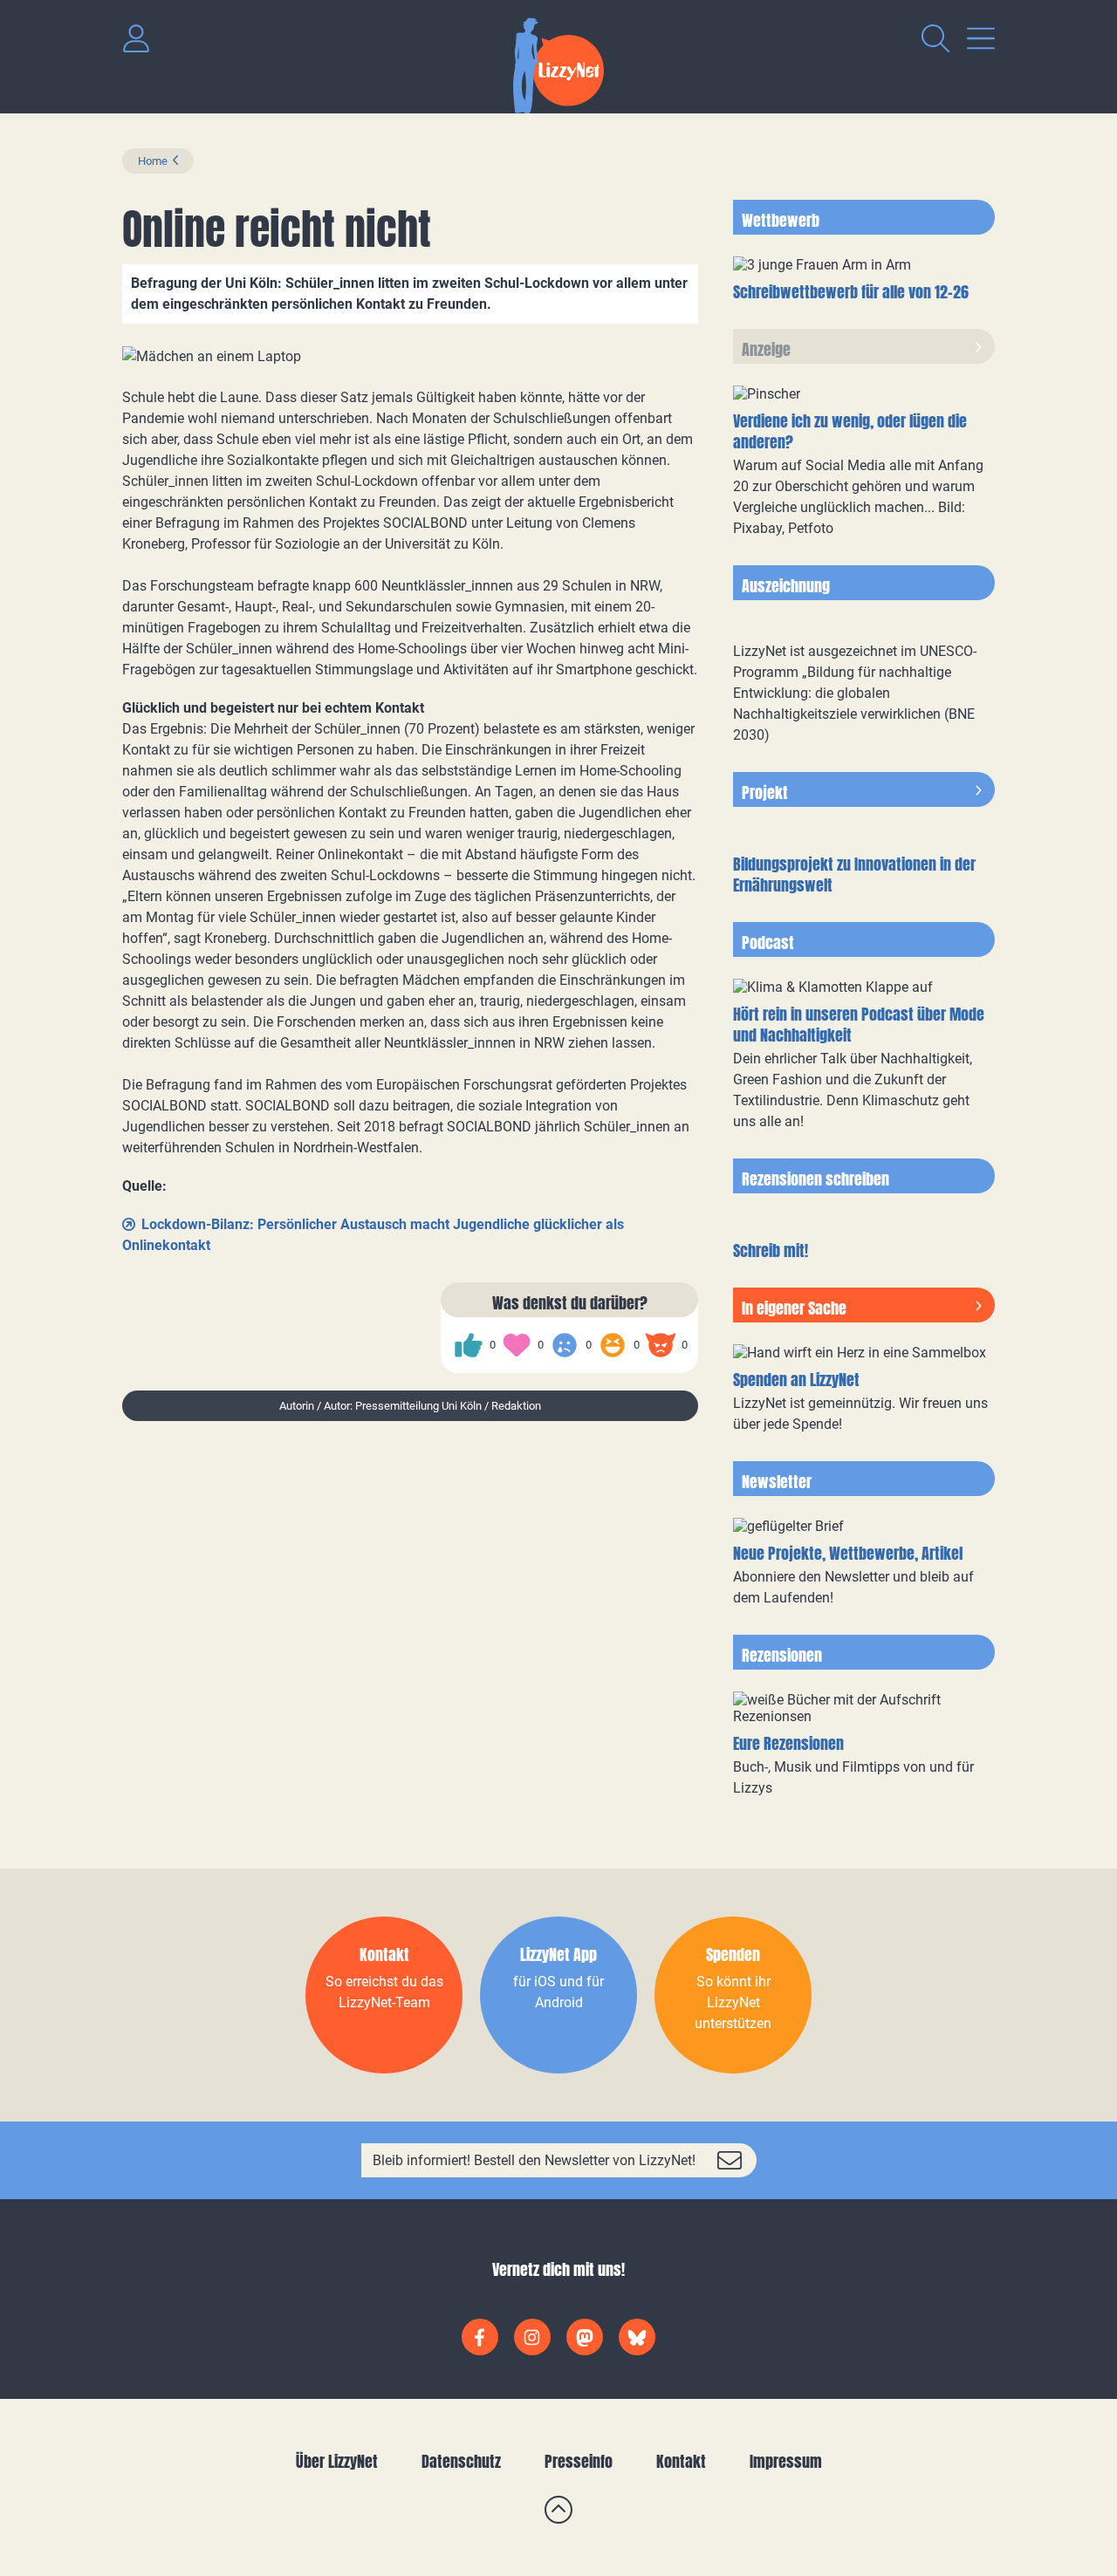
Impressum (786, 2461)
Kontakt (681, 2461)
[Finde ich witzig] (613, 1345)
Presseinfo (579, 2461)
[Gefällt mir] (469, 1345)
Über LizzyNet (337, 2461)
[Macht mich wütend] (661, 1345)
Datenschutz (461, 2461)
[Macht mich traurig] (565, 1345)
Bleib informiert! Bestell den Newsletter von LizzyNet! (534, 2160)
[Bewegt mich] (517, 1345)
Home (153, 161)
